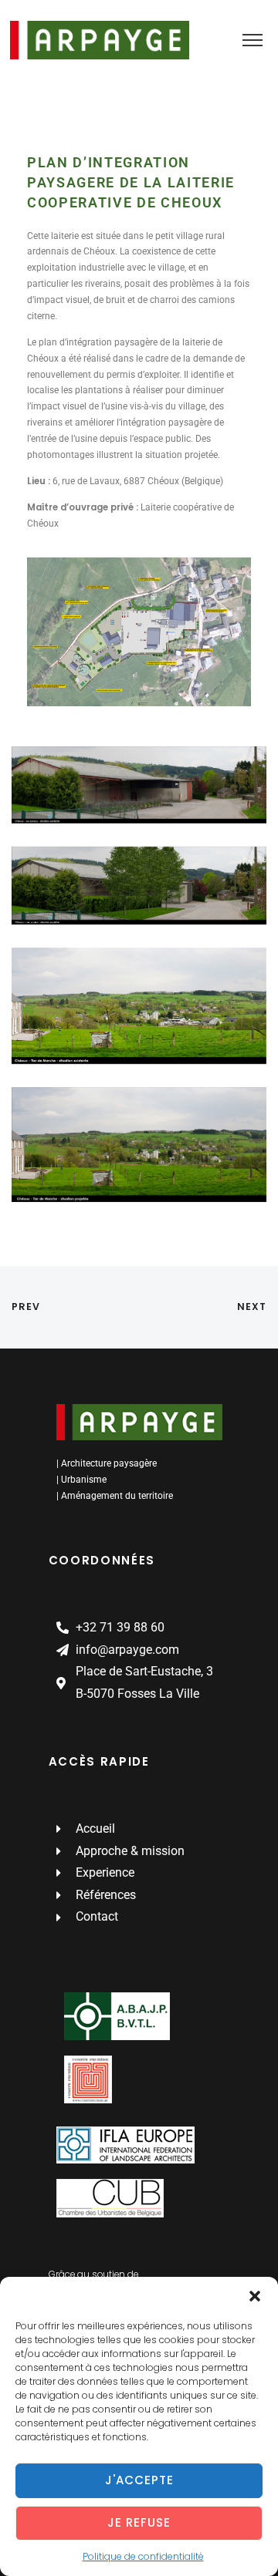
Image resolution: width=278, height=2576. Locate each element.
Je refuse (139, 2522)
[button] (255, 2296)
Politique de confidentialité (143, 2556)
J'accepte (139, 2480)
